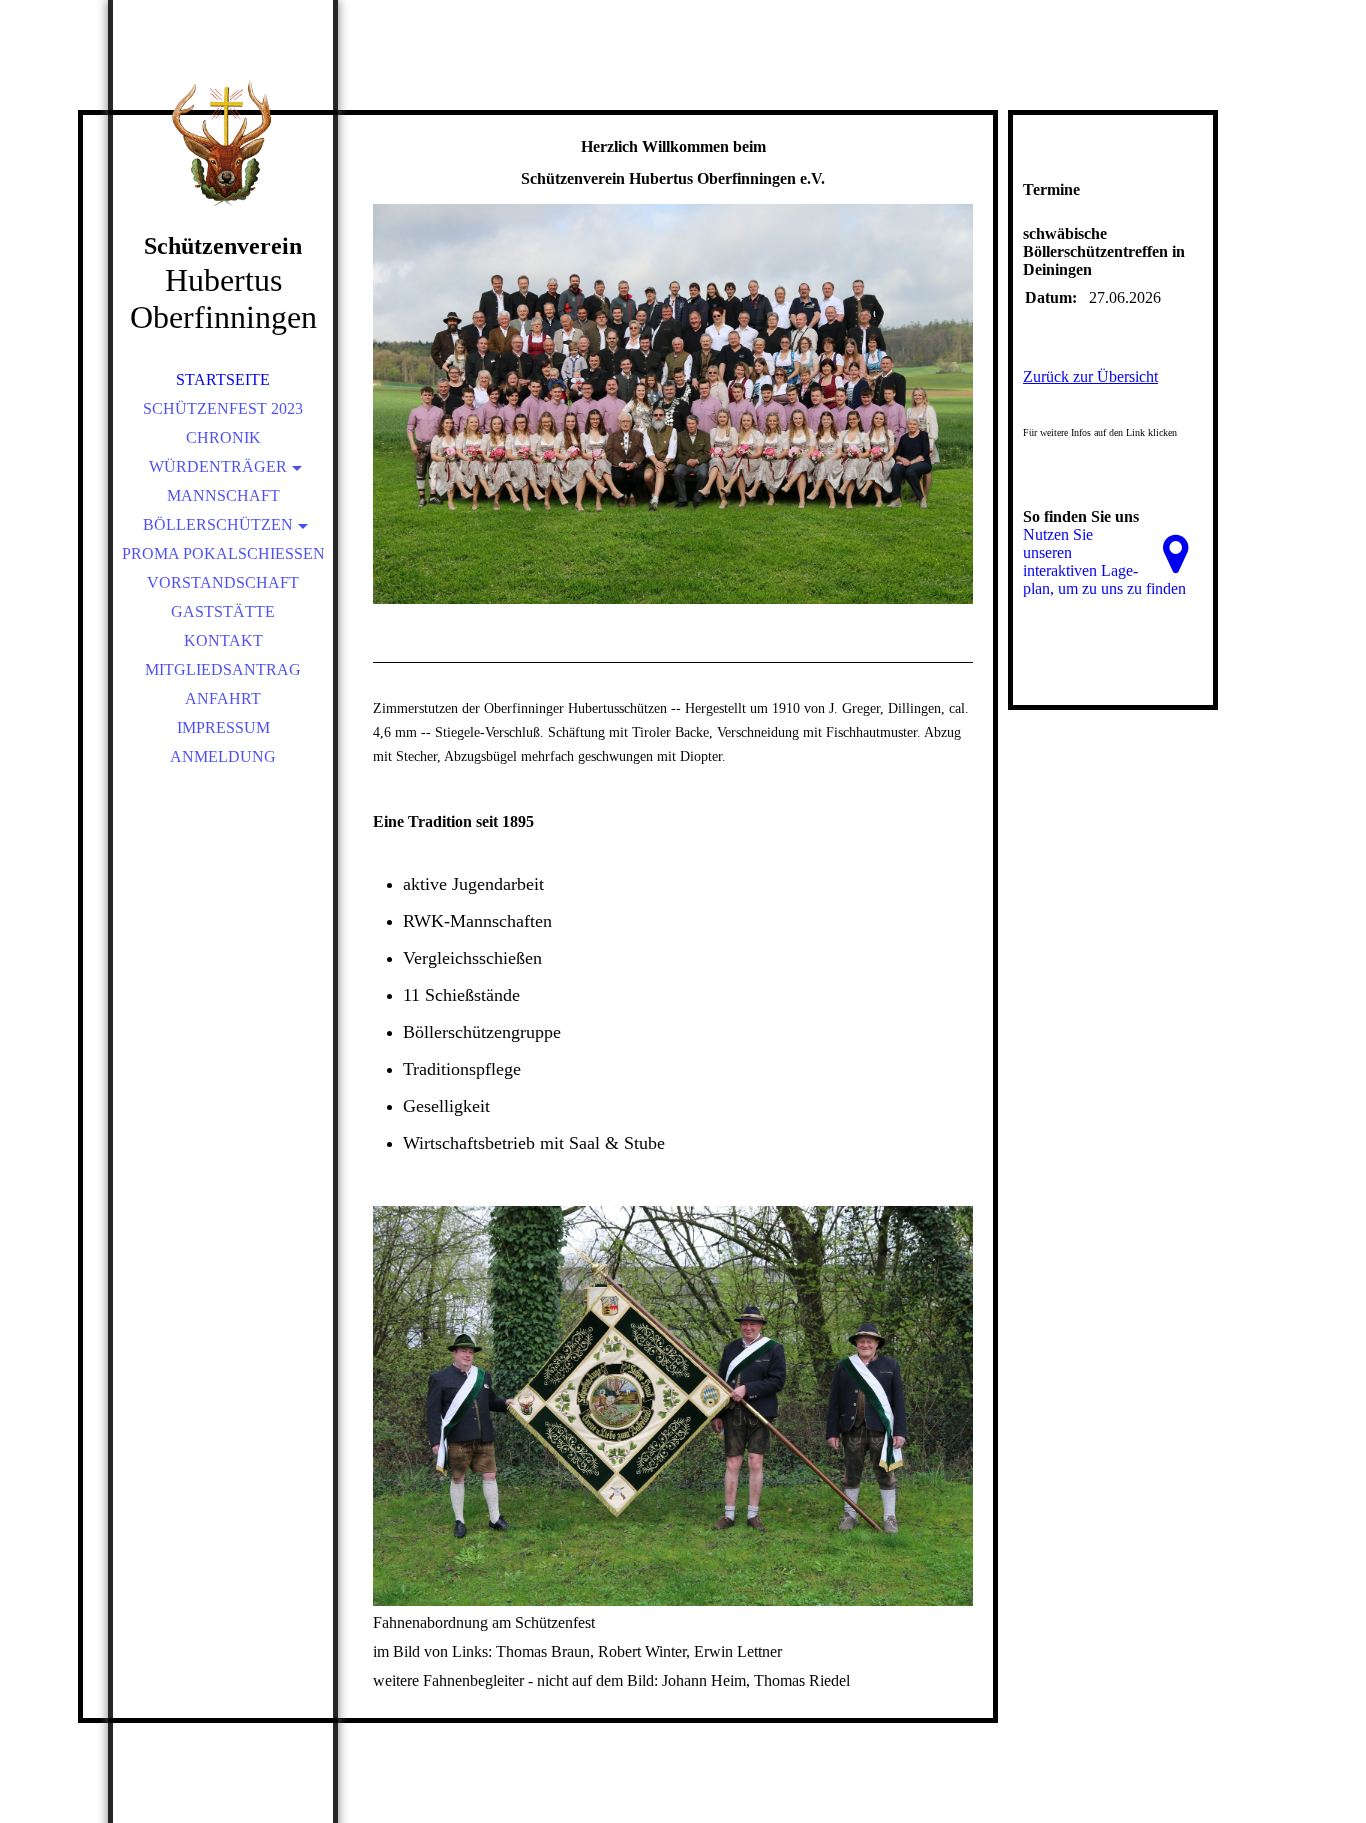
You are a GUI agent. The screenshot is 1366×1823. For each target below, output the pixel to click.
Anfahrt (223, 698)
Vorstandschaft (223, 582)
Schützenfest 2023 (223, 408)
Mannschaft (223, 495)
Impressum (223, 727)
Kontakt (223, 640)
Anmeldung (223, 756)
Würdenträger (218, 466)
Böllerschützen (218, 524)
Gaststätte (223, 611)
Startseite (223, 379)
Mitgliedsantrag (223, 669)
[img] (223, 140)
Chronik (223, 437)
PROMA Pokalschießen (223, 553)
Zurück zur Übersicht (1090, 376)
